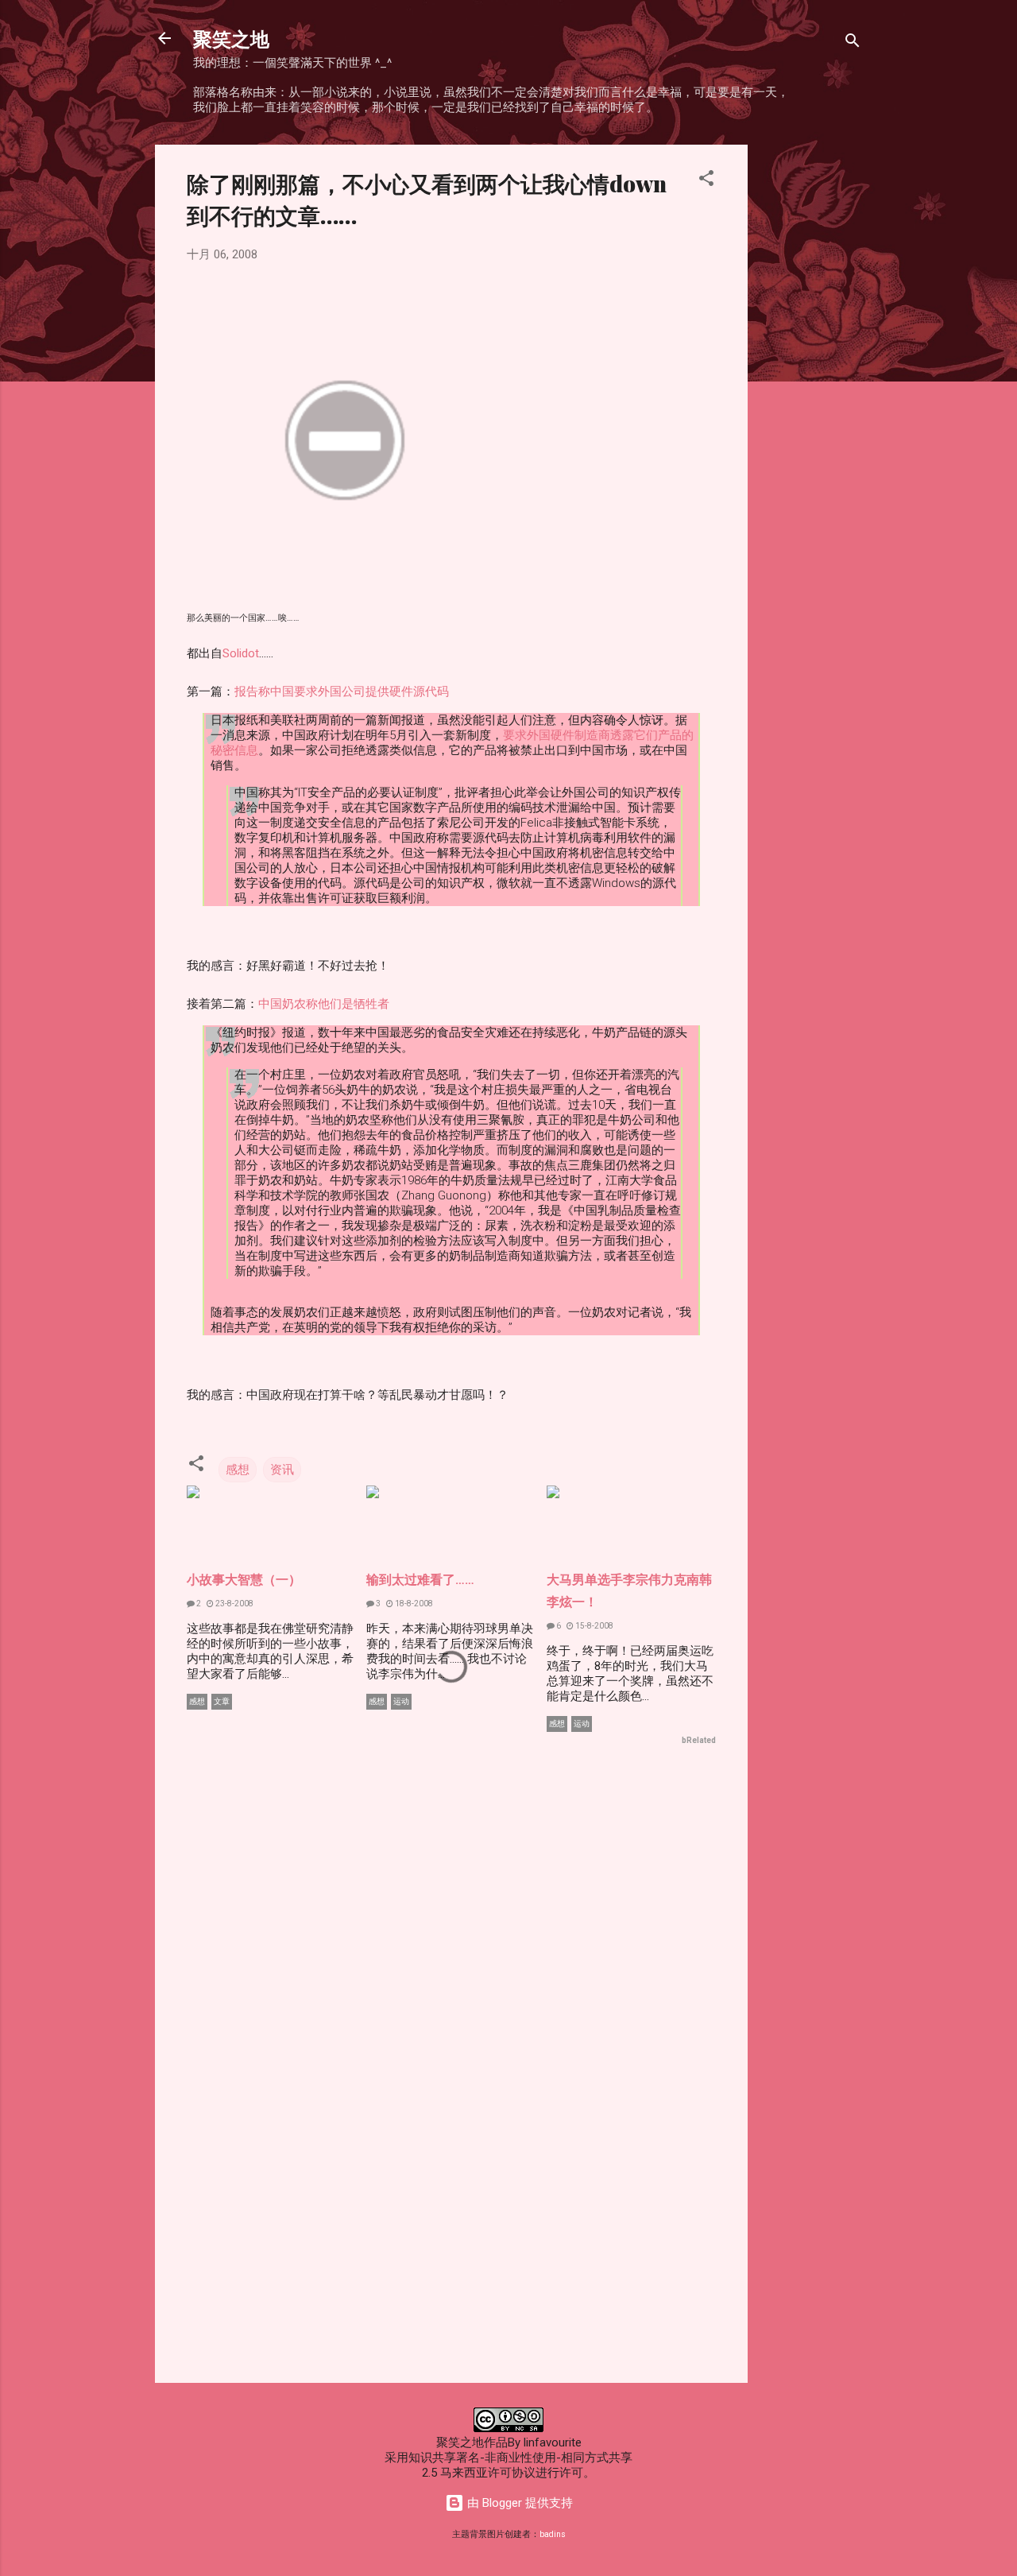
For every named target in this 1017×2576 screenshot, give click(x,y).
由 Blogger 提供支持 (518, 2503)
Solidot (241, 653)
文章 (222, 1701)
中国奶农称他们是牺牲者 (324, 1004)
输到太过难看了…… (420, 1580)
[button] (706, 181)
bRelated (699, 1740)
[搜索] (853, 43)
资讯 (282, 1470)
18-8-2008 (413, 1604)
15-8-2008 (594, 1626)
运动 (401, 1701)
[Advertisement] (811, 383)
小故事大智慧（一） (244, 1580)
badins (553, 2534)
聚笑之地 (231, 38)
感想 (238, 1470)
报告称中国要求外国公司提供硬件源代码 (342, 691)
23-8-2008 (234, 1604)
